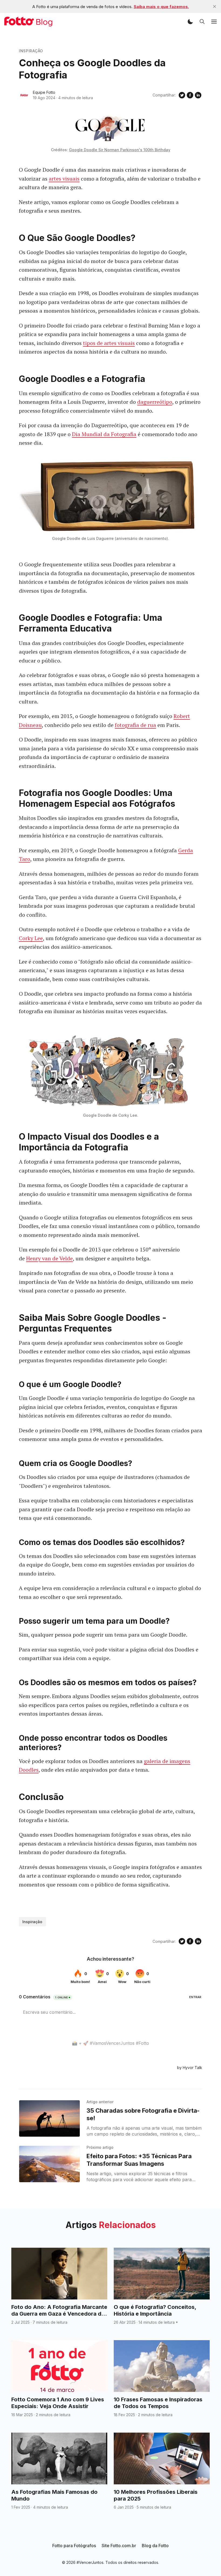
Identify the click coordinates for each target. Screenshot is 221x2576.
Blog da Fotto (155, 2546)
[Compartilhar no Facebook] (190, 95)
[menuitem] (74, 2546)
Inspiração (31, 51)
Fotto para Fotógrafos (74, 2546)
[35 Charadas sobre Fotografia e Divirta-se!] (49, 2118)
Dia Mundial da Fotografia (104, 434)
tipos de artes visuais (109, 343)
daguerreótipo (155, 402)
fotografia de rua (135, 725)
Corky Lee (31, 938)
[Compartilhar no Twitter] (182, 95)
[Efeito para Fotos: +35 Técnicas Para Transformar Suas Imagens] (49, 2164)
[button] (190, 22)
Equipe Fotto (44, 92)
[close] (215, 6)
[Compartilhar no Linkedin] (198, 95)
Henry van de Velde (49, 1258)
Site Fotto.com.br (119, 2546)
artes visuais (64, 179)
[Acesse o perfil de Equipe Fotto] (24, 95)
